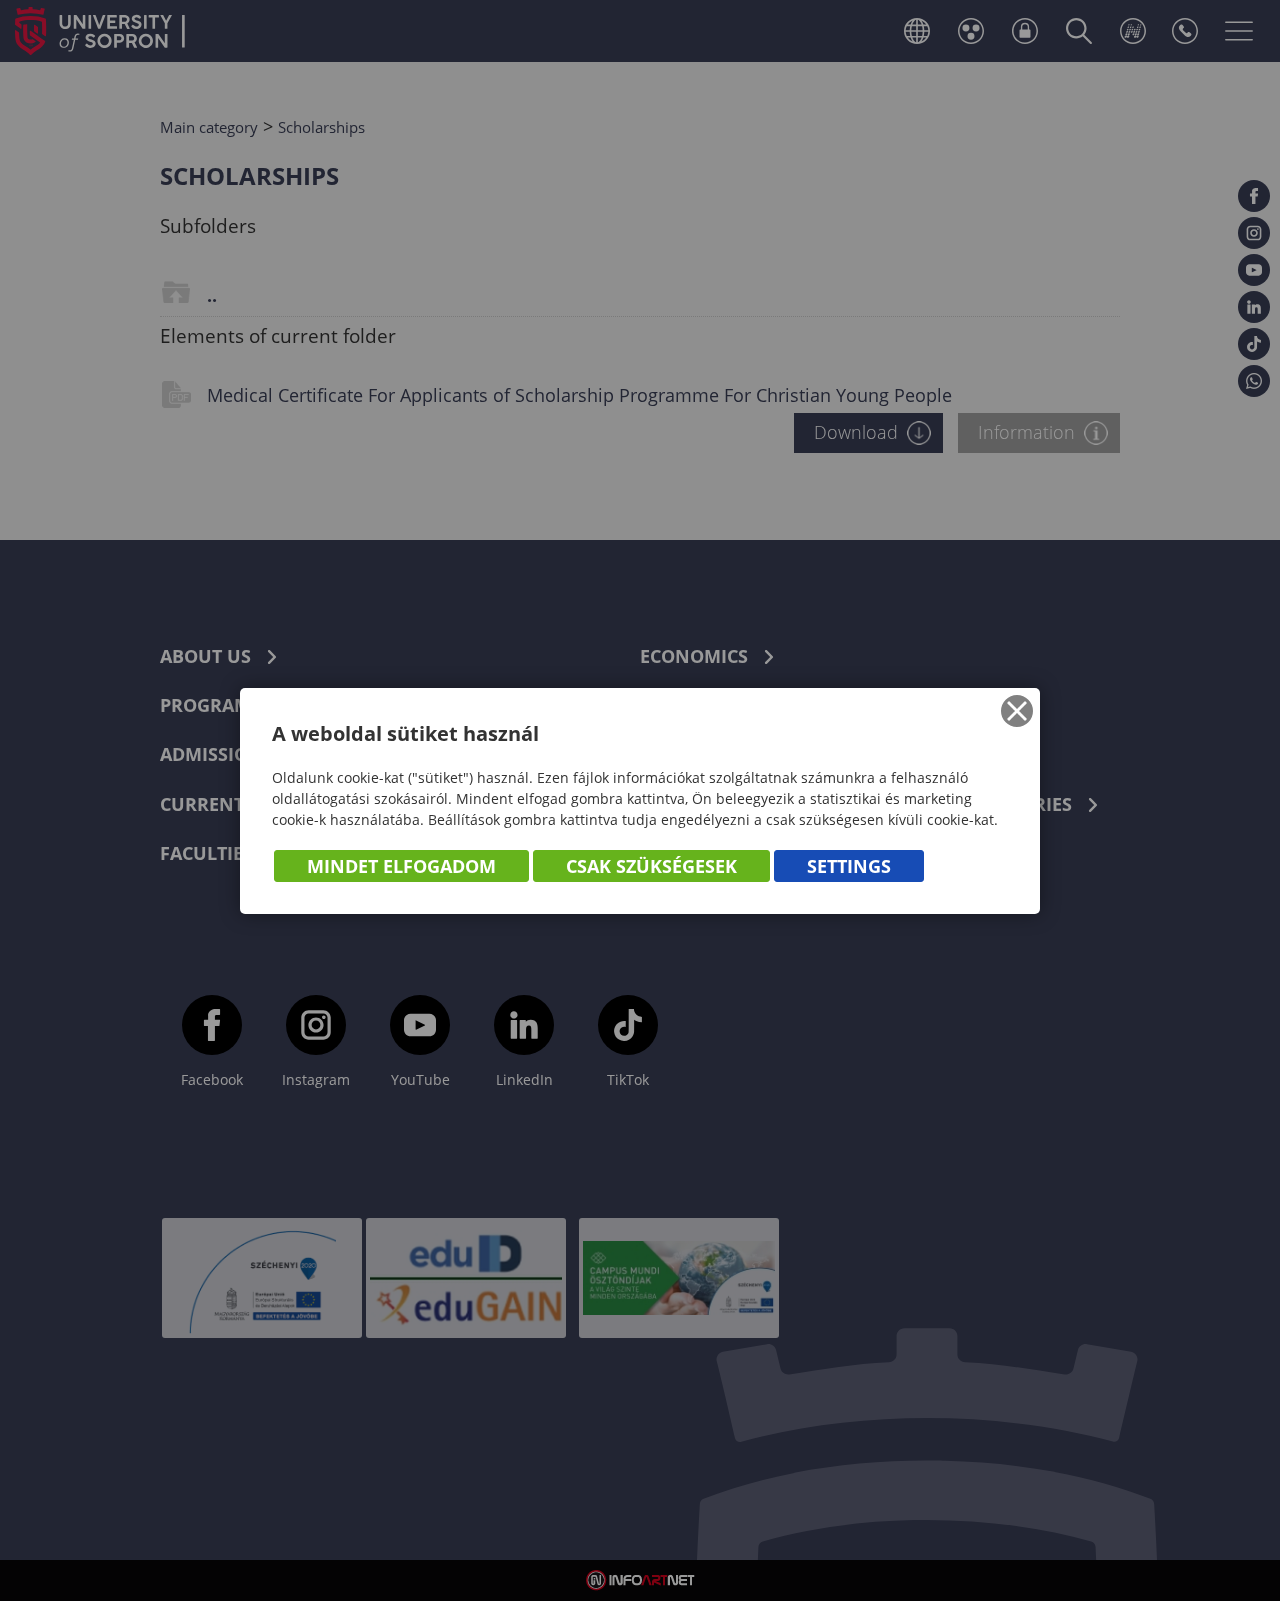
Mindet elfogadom (401, 866)
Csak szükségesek (651, 866)
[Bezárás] (1017, 711)
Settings (849, 866)
